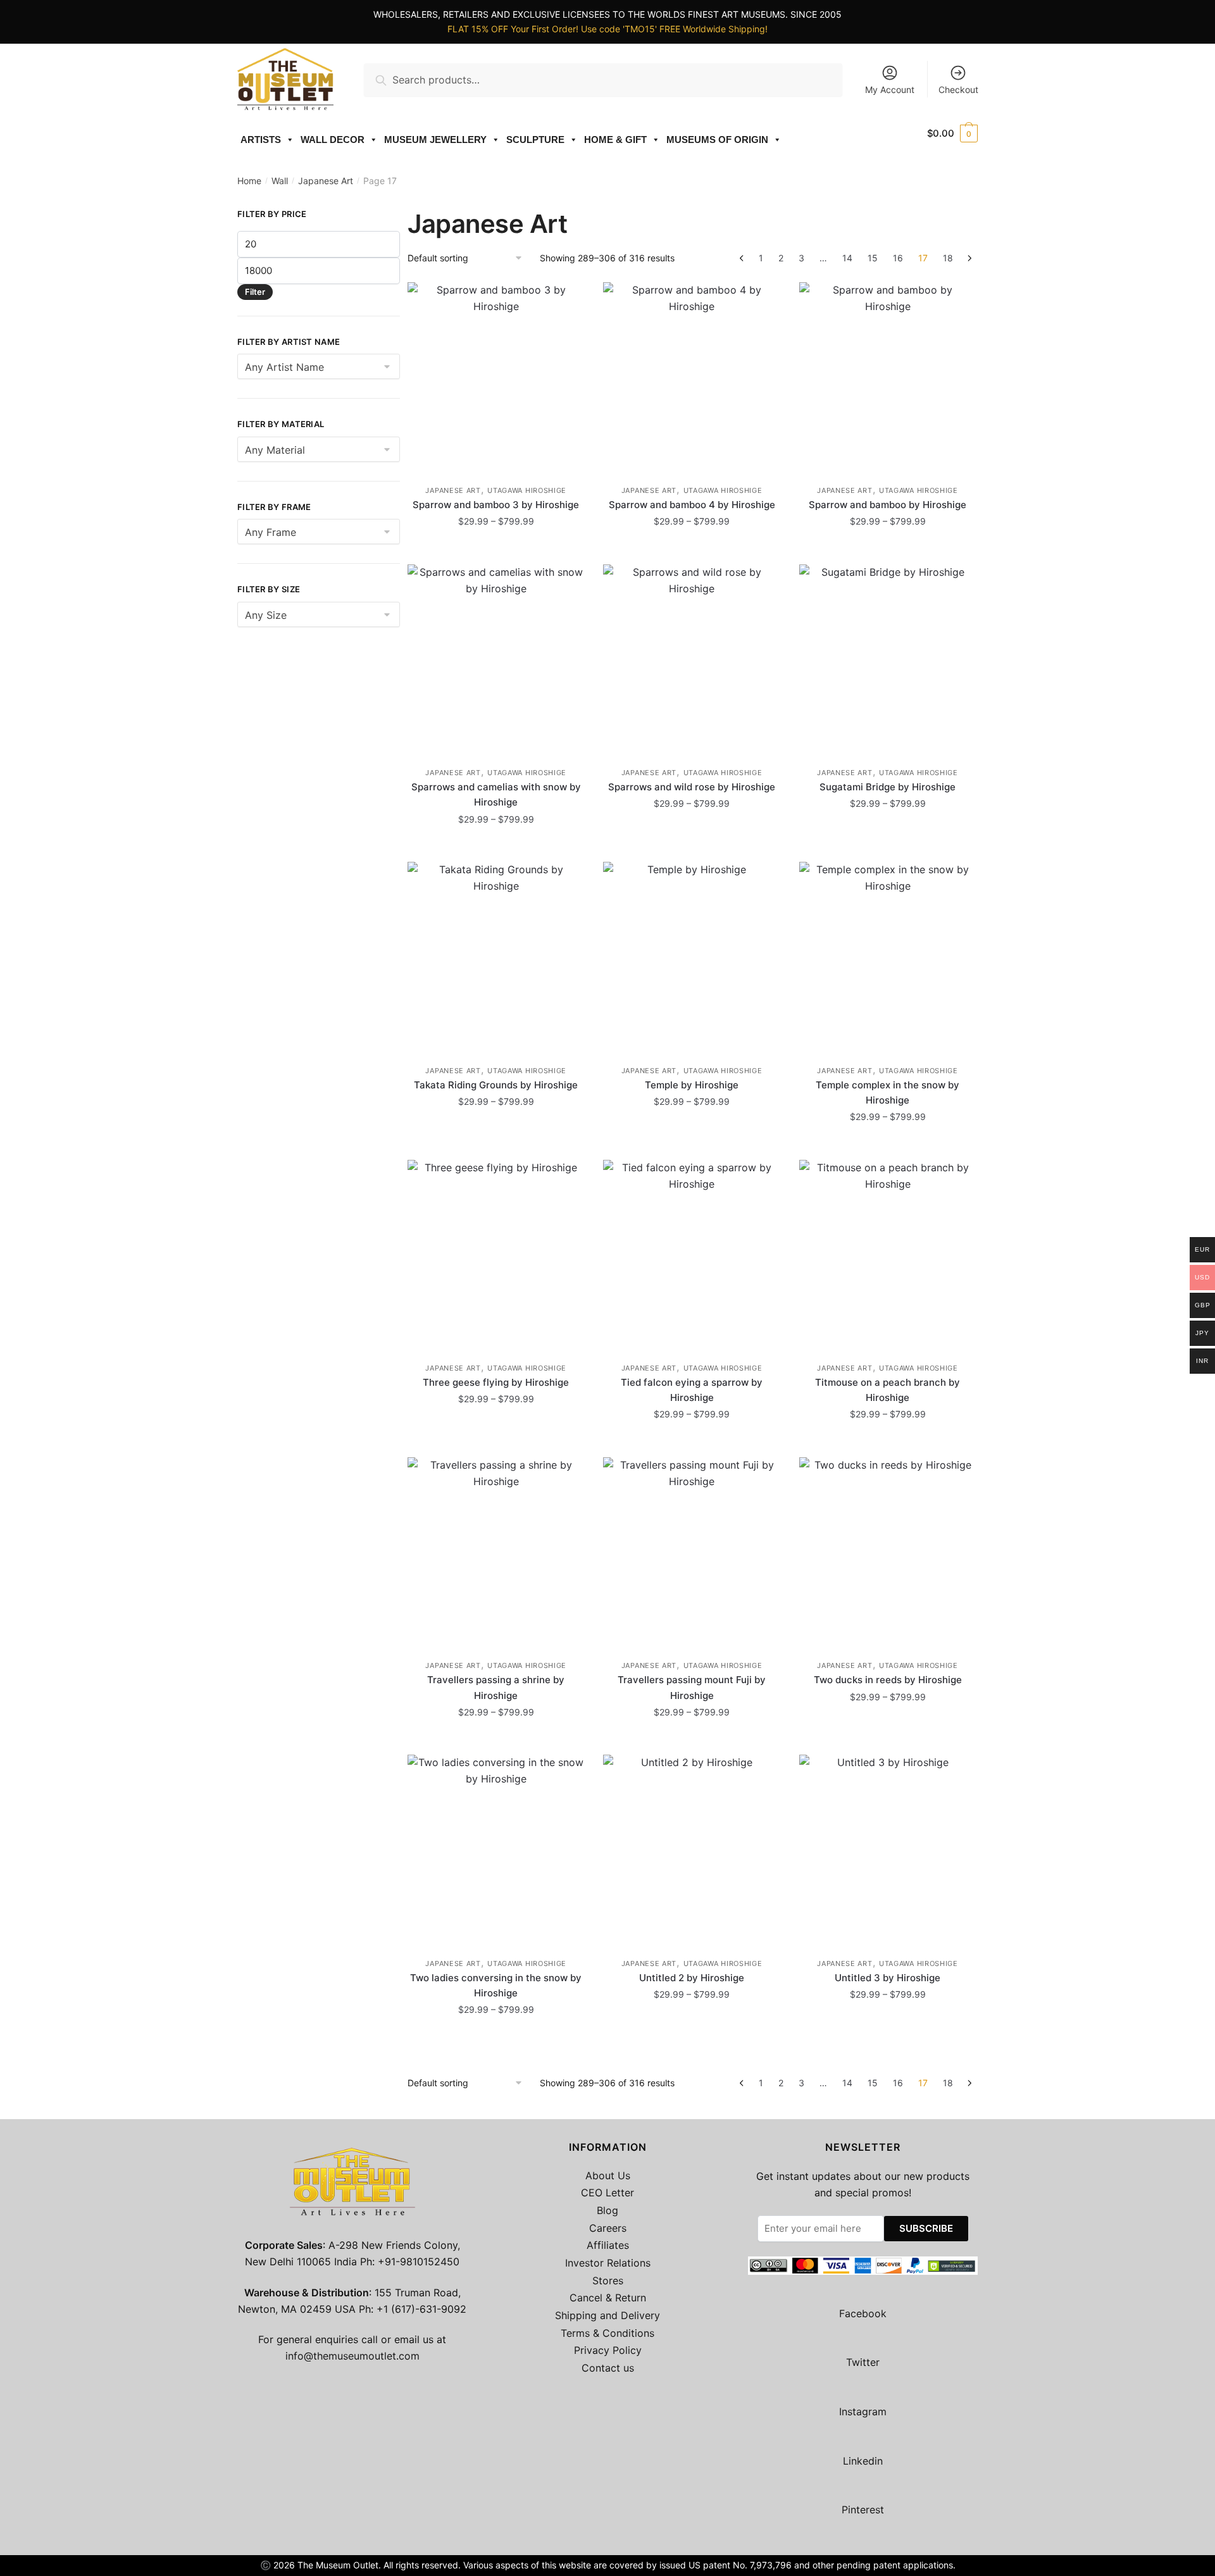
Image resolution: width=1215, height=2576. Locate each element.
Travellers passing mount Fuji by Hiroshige (692, 1687)
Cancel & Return (608, 2298)
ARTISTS (261, 140)
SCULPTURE (535, 140)
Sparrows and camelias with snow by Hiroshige (496, 794)
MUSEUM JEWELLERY (435, 140)
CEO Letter (607, 2193)
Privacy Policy (608, 2350)
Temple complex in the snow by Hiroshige (888, 1092)
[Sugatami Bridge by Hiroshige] (888, 659)
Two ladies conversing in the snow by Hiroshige (496, 1985)
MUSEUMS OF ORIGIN (717, 140)
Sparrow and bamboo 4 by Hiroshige (692, 505)
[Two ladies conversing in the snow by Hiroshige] (496, 1850)
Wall (280, 181)
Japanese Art (326, 181)
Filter (255, 292)
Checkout (958, 90)
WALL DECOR (333, 140)
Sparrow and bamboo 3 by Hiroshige (496, 505)
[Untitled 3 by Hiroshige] (888, 1850)
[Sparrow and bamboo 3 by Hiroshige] (496, 377)
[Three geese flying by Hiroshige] (496, 1255)
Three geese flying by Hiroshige (496, 1382)
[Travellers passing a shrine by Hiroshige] (496, 1552)
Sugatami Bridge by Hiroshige (888, 787)
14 (847, 258)
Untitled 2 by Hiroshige (692, 1978)
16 (898, 258)
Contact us (608, 2368)
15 (873, 258)
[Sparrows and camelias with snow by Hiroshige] (496, 659)
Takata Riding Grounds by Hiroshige (496, 1085)
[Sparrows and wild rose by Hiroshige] (691, 659)
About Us (608, 2175)
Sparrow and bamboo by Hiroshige (888, 505)
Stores (608, 2280)
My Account (890, 90)
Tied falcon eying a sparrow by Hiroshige (692, 1390)
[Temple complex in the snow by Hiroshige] (888, 957)
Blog (607, 2210)
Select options (496, 550)
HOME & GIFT (615, 140)
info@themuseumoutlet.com (352, 2356)
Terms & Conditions (607, 2333)
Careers (608, 2228)
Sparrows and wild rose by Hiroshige (692, 787)
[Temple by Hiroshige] (691, 957)
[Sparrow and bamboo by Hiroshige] (888, 377)
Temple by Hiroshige (692, 1085)
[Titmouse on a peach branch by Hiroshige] (888, 1255)
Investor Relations (608, 2263)
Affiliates (608, 2245)
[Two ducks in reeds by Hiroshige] (888, 1552)
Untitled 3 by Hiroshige (888, 1978)
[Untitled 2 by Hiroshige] (691, 1850)
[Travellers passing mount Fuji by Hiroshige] (691, 1552)
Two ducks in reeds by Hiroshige (888, 1680)
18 (948, 258)
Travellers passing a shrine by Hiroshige (496, 1687)
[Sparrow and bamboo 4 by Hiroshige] (691, 377)
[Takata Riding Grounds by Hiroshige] (496, 957)
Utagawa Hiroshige (527, 490)
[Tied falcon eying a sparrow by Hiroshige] (691, 1255)
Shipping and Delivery (607, 2315)
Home (249, 181)
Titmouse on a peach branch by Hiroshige (888, 1390)
